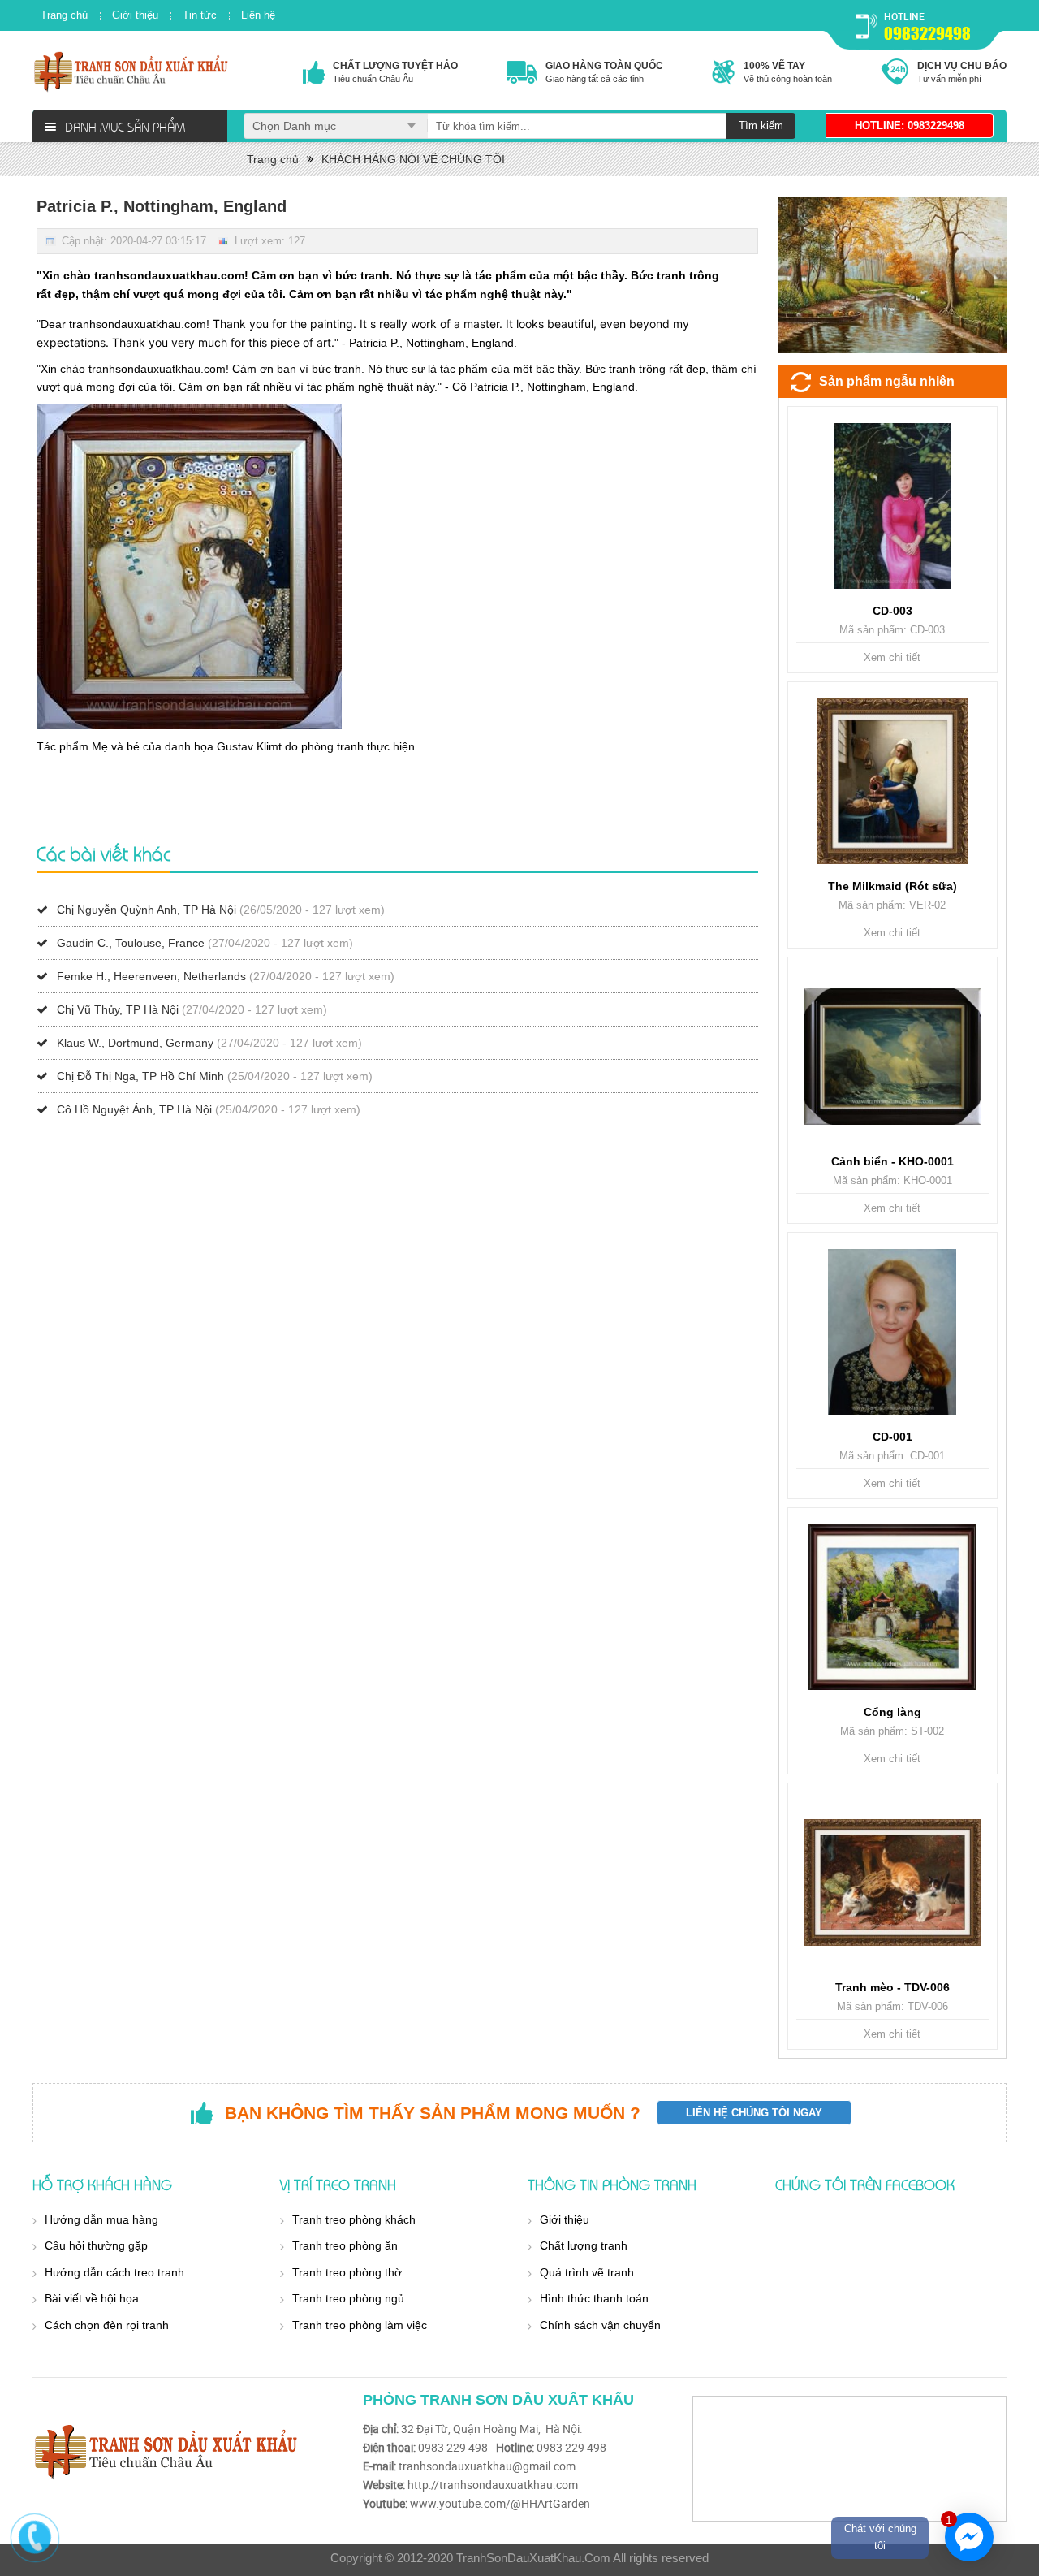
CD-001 (892, 1437)
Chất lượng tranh (584, 2245)
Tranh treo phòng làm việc (360, 2325)
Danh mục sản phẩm (125, 126)
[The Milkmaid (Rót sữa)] (892, 781)
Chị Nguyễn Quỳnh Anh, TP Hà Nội (147, 910)
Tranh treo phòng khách (354, 2219)
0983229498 (927, 33)
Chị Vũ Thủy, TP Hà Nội (118, 1009)
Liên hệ (258, 15)
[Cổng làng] (892, 1607)
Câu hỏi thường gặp (96, 2245)
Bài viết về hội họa (92, 2298)
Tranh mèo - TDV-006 (892, 1987)
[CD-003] (892, 506)
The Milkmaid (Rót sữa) (892, 886)
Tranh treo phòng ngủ (348, 2298)
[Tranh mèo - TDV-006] (892, 1882)
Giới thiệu (135, 15)
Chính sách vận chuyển (600, 2325)
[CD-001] (892, 1332)
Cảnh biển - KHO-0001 (892, 1161)
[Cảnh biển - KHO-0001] (892, 1057)
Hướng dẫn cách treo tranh (114, 2272)
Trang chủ (64, 15)
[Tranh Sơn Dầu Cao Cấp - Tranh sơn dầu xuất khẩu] (132, 71)
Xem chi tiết (892, 657)
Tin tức (200, 15)
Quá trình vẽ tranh (587, 2272)
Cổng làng (892, 1712)
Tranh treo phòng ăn (345, 2245)
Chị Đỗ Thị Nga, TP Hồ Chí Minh (140, 1076)
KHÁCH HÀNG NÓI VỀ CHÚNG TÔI (413, 159)
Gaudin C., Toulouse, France (131, 943)
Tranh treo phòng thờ (347, 2272)
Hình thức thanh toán (594, 2298)
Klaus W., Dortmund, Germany (135, 1043)
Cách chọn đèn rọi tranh (107, 2325)
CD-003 (892, 611)
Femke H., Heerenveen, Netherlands (151, 976)
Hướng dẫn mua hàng (101, 2219)
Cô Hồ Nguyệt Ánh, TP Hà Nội (134, 1109)
